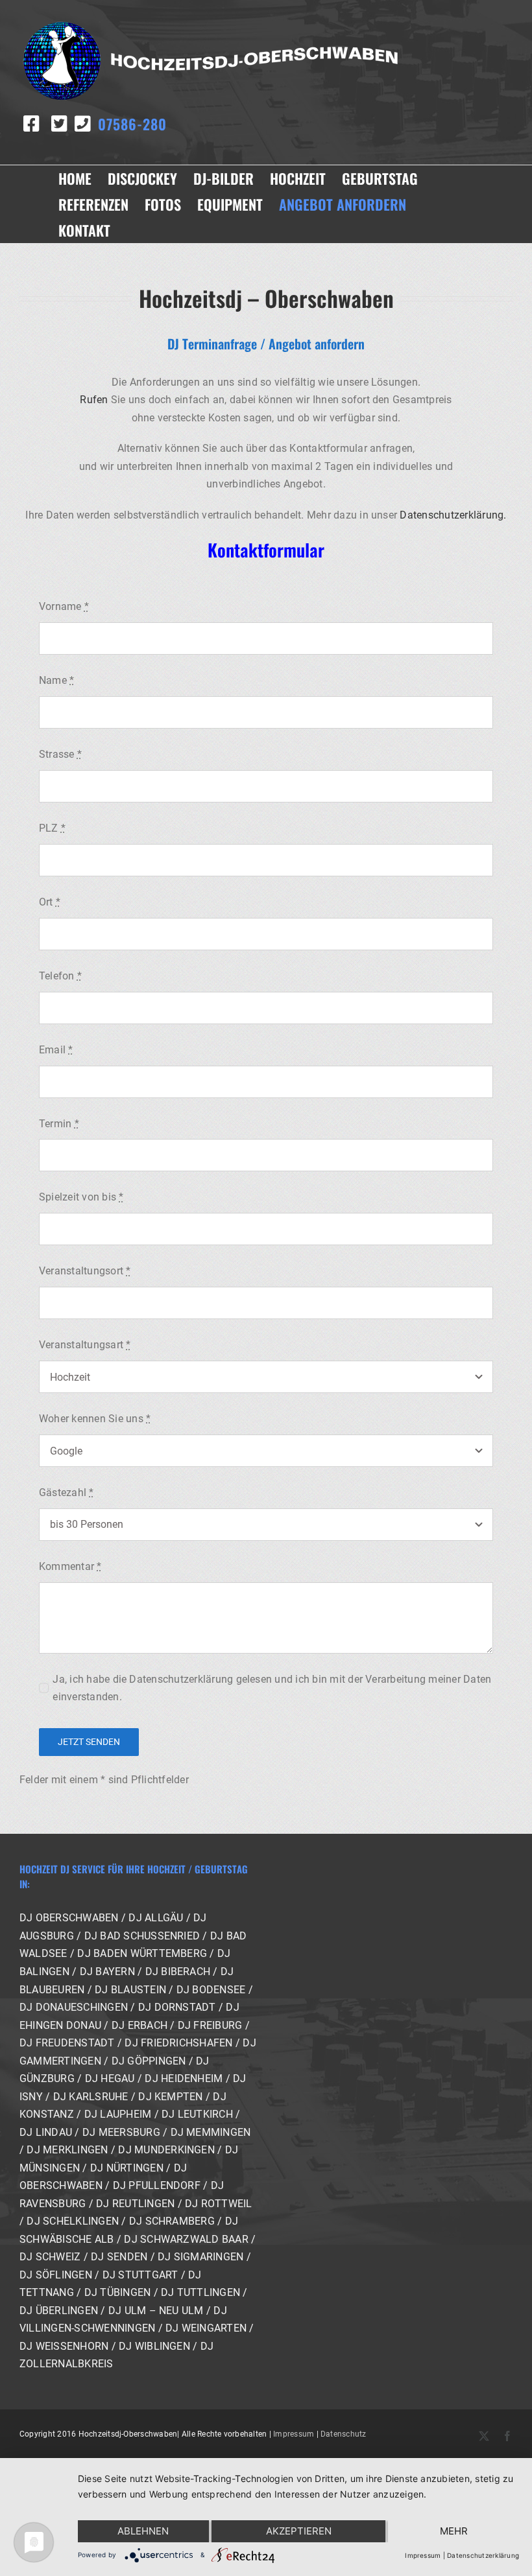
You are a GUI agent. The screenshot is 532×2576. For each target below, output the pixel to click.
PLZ (52, 828)
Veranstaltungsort (85, 1271)
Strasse (60, 754)
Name (56, 680)
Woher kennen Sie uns (95, 1419)
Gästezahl (66, 1493)
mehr (454, 2531)
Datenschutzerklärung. (453, 515)
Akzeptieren (299, 2531)
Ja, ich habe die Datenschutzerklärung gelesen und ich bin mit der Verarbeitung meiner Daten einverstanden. (272, 1688)
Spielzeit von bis (81, 1197)
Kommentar (70, 1566)
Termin (59, 1124)
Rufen (94, 400)
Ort (50, 902)
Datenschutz (344, 2434)
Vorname (64, 606)
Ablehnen (143, 2531)
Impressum (294, 2434)
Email (56, 1050)
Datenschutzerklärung (483, 2555)
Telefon (60, 976)
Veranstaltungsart (85, 1345)
